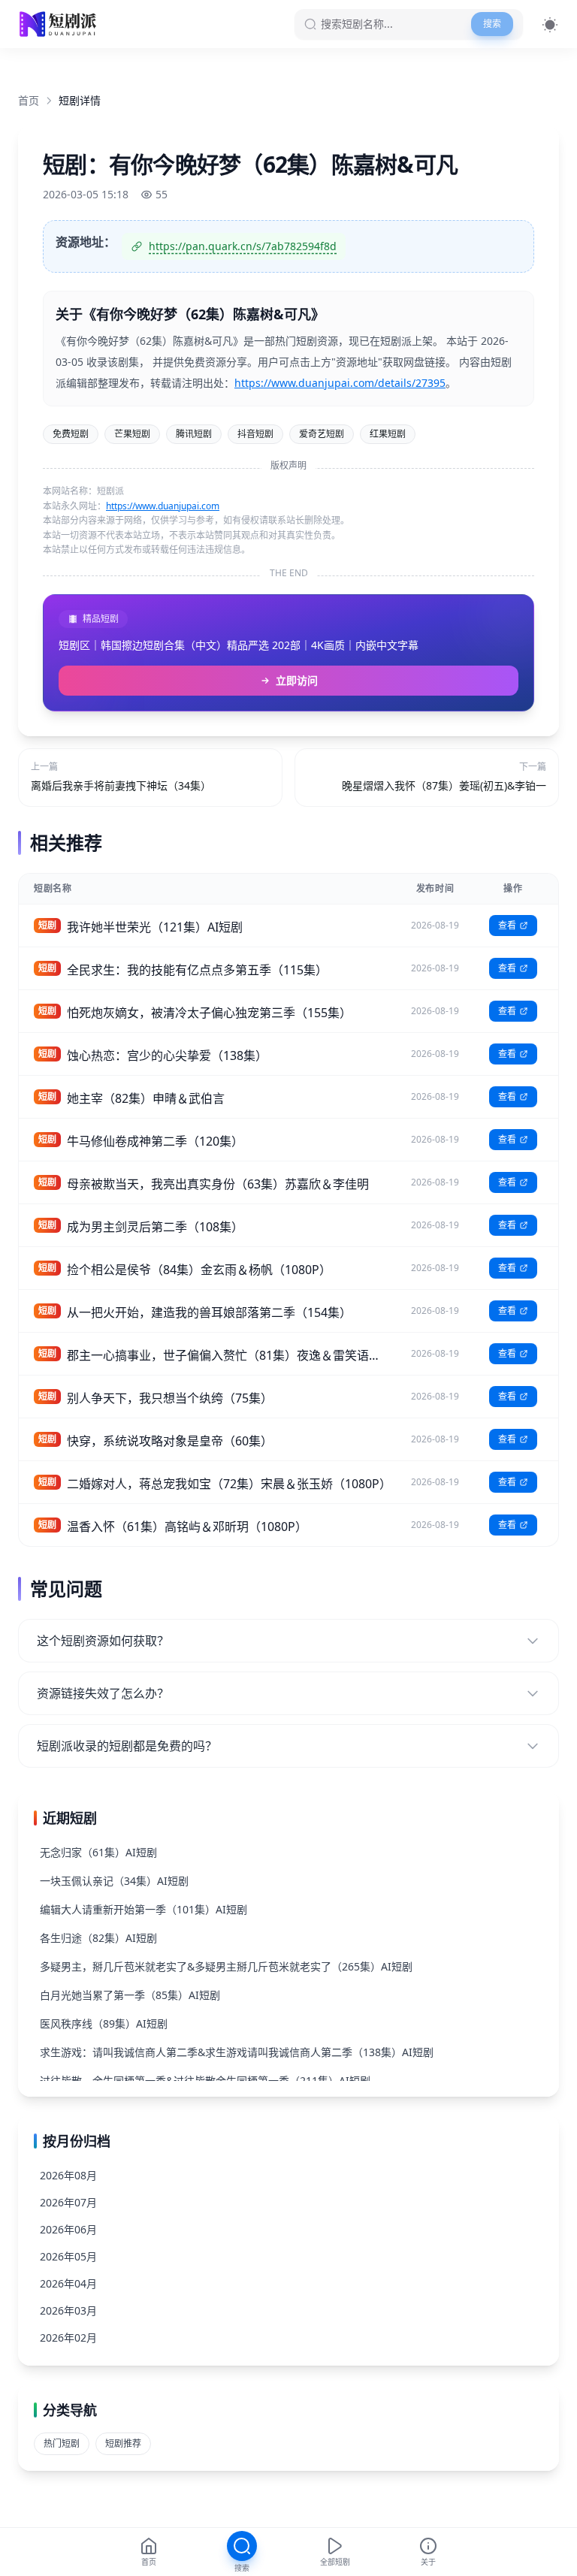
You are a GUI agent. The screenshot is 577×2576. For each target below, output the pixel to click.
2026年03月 (68, 2310)
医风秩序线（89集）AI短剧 (104, 2023)
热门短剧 (62, 2443)
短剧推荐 (123, 2443)
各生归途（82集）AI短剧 (98, 1938)
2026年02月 (68, 2337)
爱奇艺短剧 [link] (322, 434)
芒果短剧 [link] (132, 434)
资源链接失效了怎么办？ (103, 1693)
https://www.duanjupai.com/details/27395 (340, 383)
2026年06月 (68, 2229)
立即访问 (297, 680)
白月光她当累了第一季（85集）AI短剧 (130, 1995)
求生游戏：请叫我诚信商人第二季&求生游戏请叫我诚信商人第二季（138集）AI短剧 (237, 2052)
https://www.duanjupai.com (163, 506)
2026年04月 (68, 2283)
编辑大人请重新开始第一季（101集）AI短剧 (143, 1909)
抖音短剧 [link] (255, 434)
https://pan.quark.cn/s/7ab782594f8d (243, 246)
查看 (507, 925)
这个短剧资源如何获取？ (103, 1641)
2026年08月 (68, 2175)
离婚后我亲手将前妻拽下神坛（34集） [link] (121, 785)
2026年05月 (68, 2256)
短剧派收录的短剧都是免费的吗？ (127, 1746)
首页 (29, 100)
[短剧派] (60, 24)
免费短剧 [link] (71, 434)
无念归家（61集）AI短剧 (98, 1852)
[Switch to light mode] (550, 24)
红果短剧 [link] (388, 434)
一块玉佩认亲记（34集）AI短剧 (114, 1881)
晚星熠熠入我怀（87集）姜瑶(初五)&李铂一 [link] (444, 785)
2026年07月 (68, 2202)
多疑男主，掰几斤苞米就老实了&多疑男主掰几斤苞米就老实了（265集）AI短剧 (226, 1966)
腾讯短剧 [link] (194, 434)
